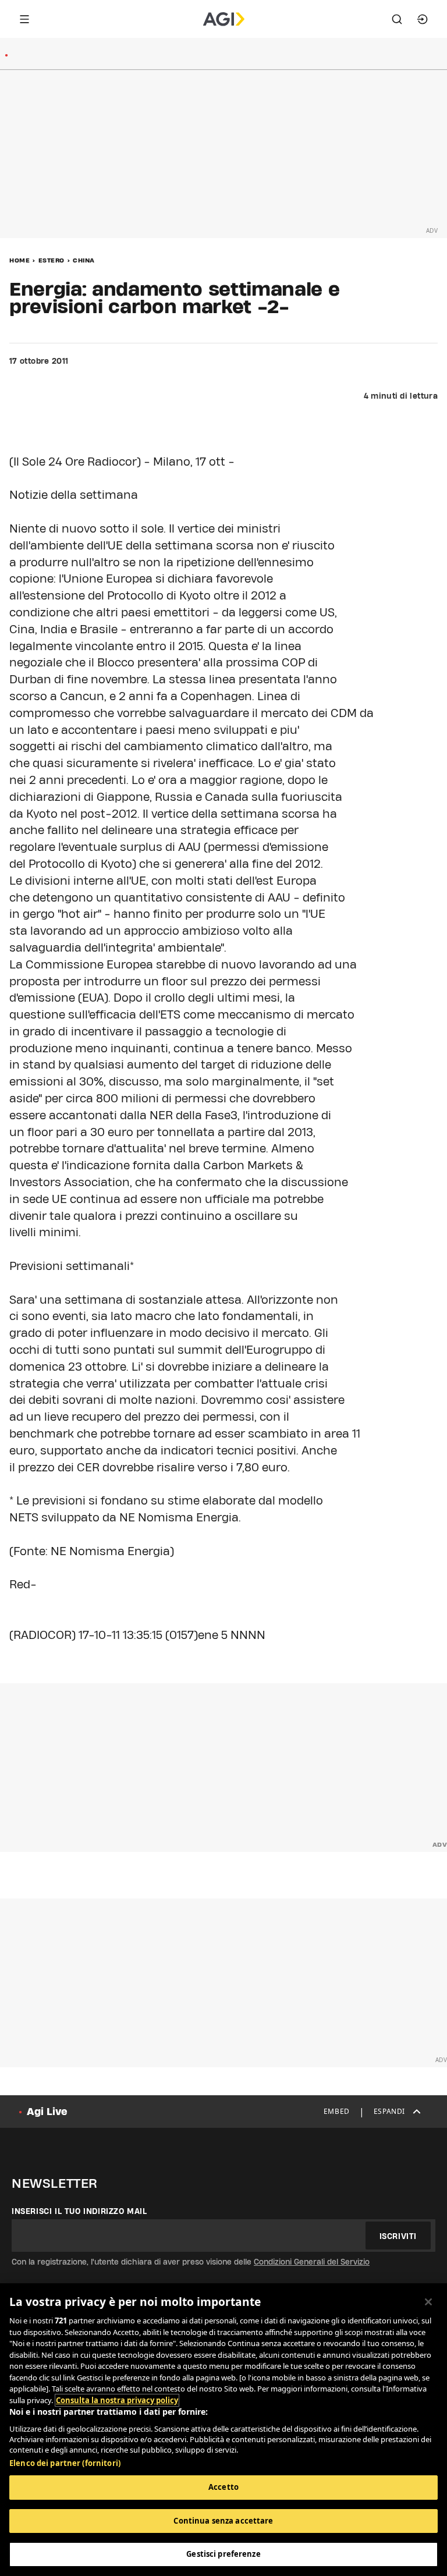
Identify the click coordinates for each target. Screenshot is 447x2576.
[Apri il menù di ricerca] (397, 19)
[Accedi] (423, 19)
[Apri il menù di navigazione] (24, 19)
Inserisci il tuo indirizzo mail (79, 2211)
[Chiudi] (428, 2302)
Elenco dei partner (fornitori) (65, 2463)
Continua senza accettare (223, 2521)
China (84, 260)
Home (19, 260)
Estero (52, 260)
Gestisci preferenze (223, 2554)
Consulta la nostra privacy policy (117, 2400)
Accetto (223, 2487)
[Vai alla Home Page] (224, 19)
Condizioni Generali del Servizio (312, 2262)
